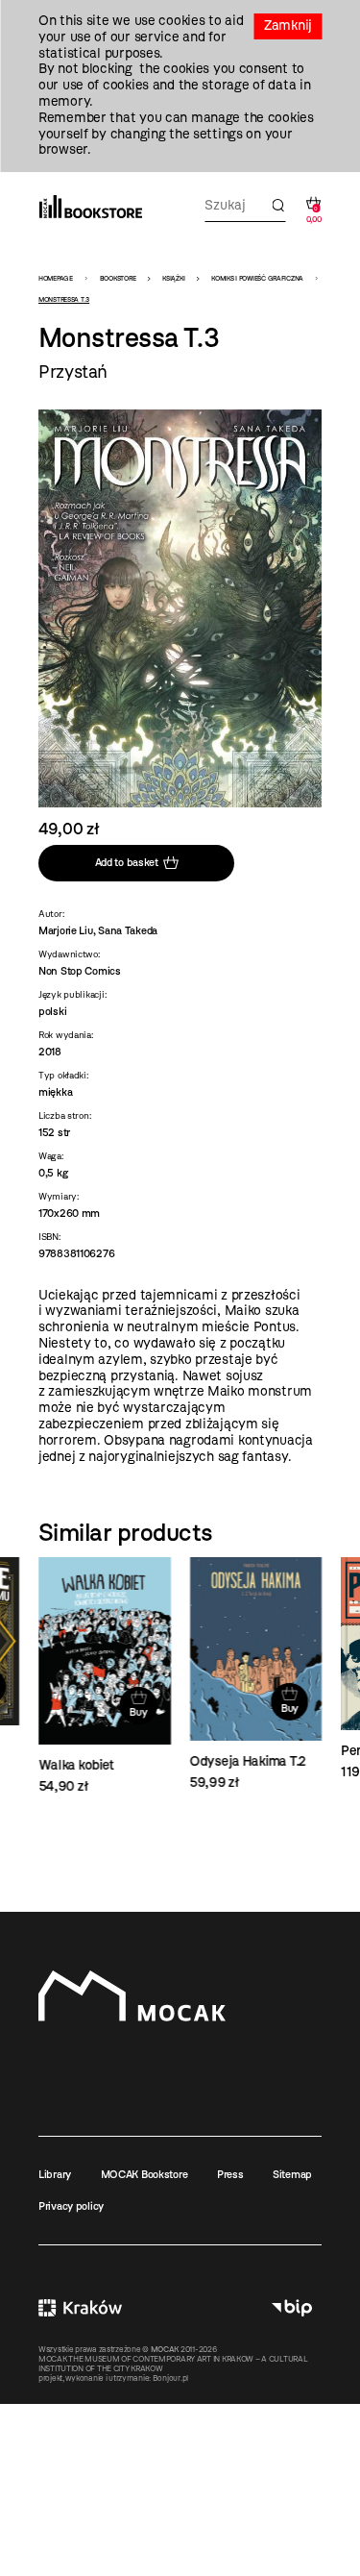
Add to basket (127, 862)
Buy (138, 1712)
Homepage (56, 278)
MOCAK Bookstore (144, 2174)
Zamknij (288, 25)
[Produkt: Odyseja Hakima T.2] (256, 1674)
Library (55, 2174)
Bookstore (118, 278)
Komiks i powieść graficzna (257, 278)
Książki (173, 278)
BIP (292, 2308)
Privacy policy (71, 2206)
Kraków (80, 2308)
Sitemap (292, 2174)
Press (230, 2174)
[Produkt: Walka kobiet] (105, 1676)
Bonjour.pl (170, 2378)
